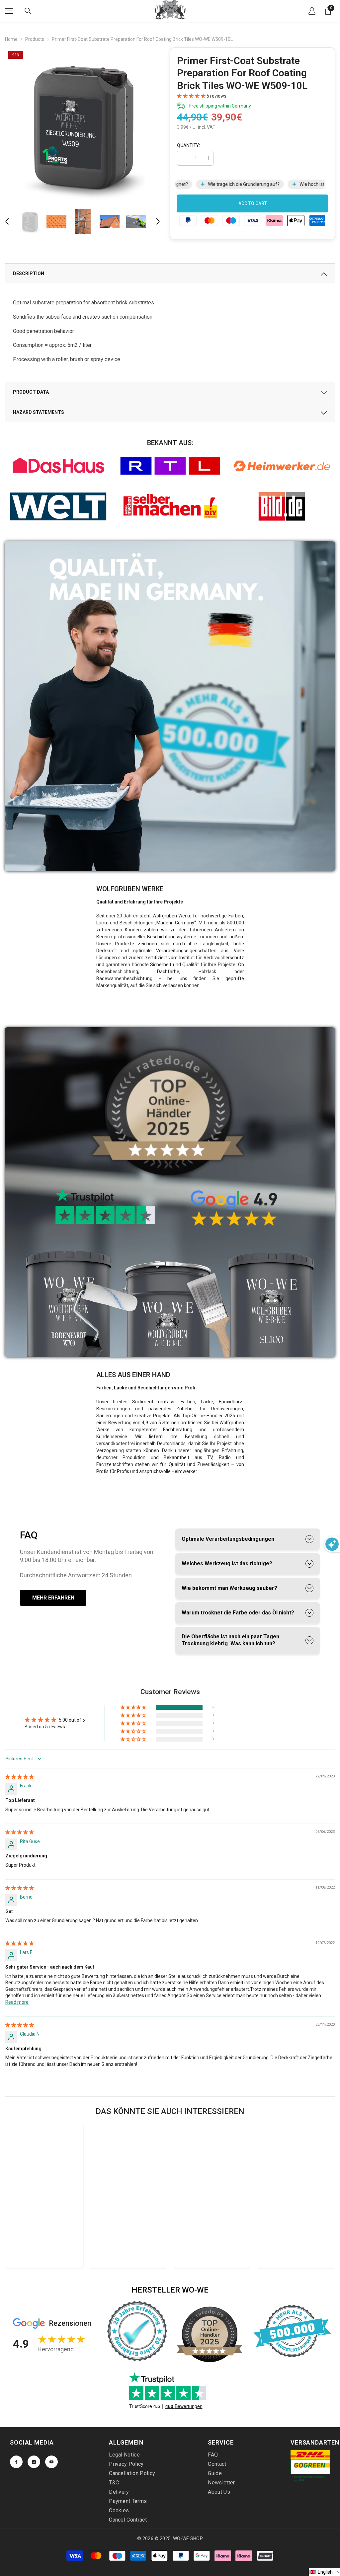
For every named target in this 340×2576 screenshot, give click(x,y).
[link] (58, 466)
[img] (20, 1777)
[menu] (9, 11)
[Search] (28, 11)
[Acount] (312, 11)
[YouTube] (51, 2462)
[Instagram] (34, 2462)
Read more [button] (17, 2002)
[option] (83, 125)
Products (35, 39)
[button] (7, 221)
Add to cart (253, 203)
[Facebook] (16, 2462)
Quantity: (189, 145)
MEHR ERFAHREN (53, 1598)
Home (11, 39)
